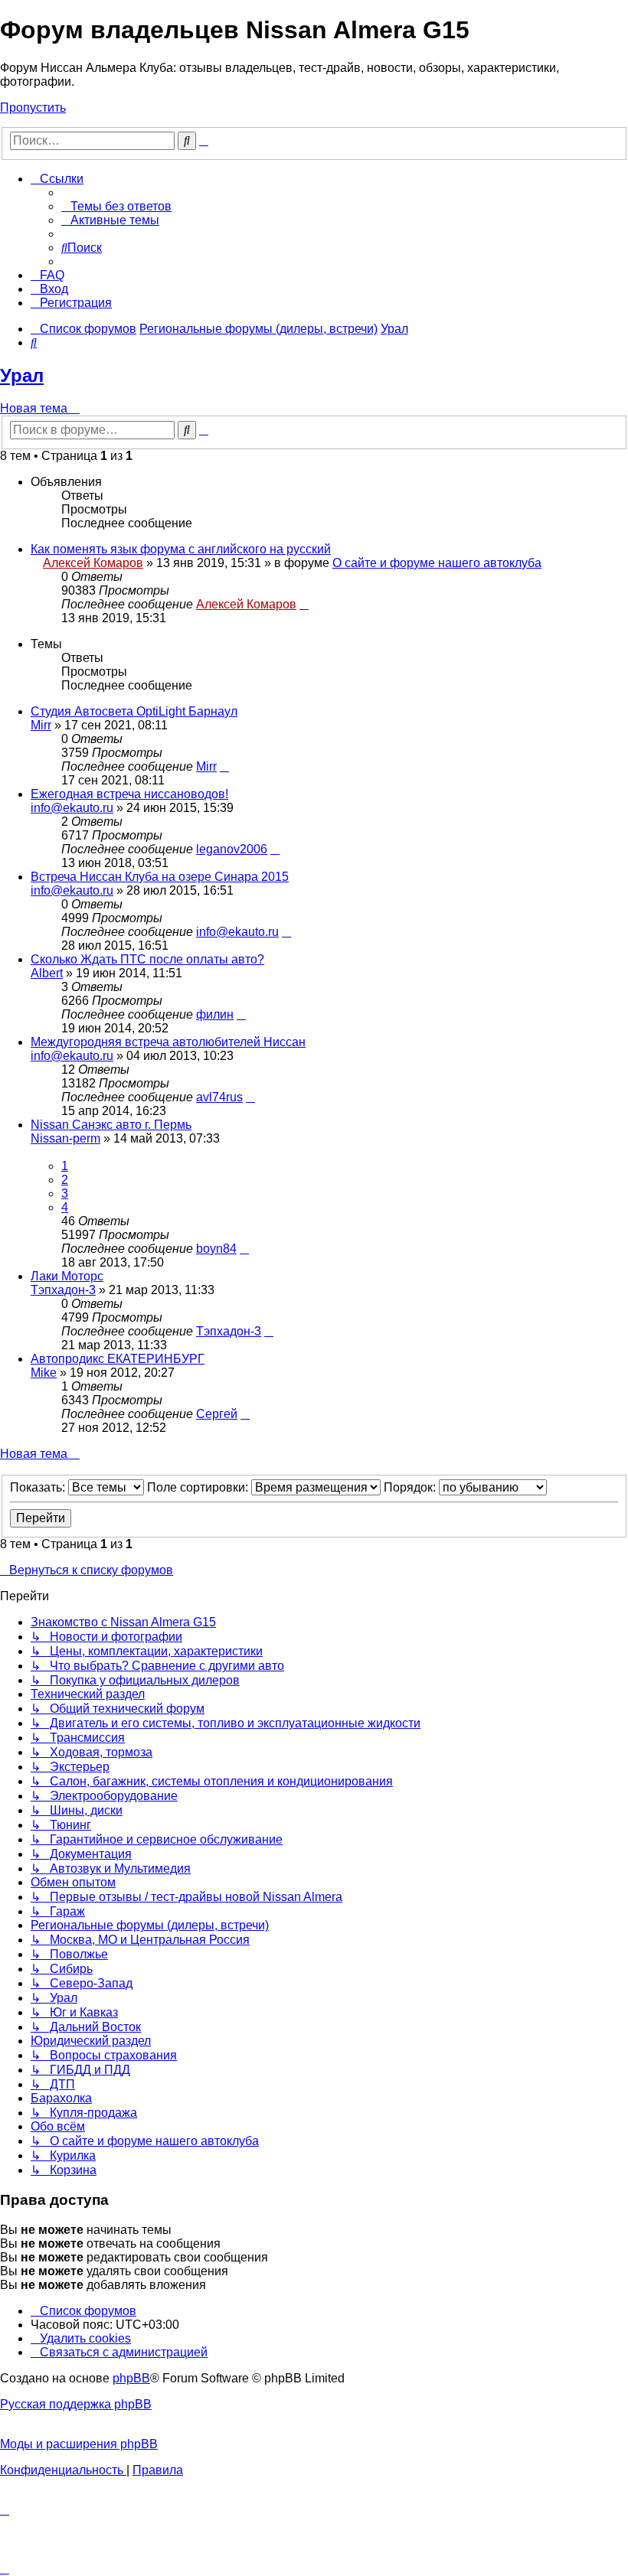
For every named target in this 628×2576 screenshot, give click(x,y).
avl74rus (219, 1097)
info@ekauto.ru (72, 808)
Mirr (41, 725)
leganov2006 (232, 849)
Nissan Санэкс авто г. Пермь (111, 1125)
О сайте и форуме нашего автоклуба (437, 563)
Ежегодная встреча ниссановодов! (129, 794)
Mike (44, 1373)
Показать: (39, 1487)
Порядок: (411, 1487)
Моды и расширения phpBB (79, 2444)
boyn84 (216, 1249)
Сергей (217, 1414)
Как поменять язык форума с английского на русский (181, 549)
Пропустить (33, 108)
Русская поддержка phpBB (76, 2404)
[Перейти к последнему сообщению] (304, 604)
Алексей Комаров (93, 563)
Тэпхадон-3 (63, 1290)
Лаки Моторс (67, 1276)
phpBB (131, 2378)
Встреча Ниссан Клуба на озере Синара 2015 (160, 877)
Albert (47, 973)
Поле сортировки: (199, 1487)
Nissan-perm (65, 1138)
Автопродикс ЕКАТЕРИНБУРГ (118, 1359)
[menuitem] (116, 206)
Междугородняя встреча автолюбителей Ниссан (168, 1042)
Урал (22, 375)
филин (215, 1014)
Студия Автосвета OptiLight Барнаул (134, 711)
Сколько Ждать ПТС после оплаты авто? (147, 959)
